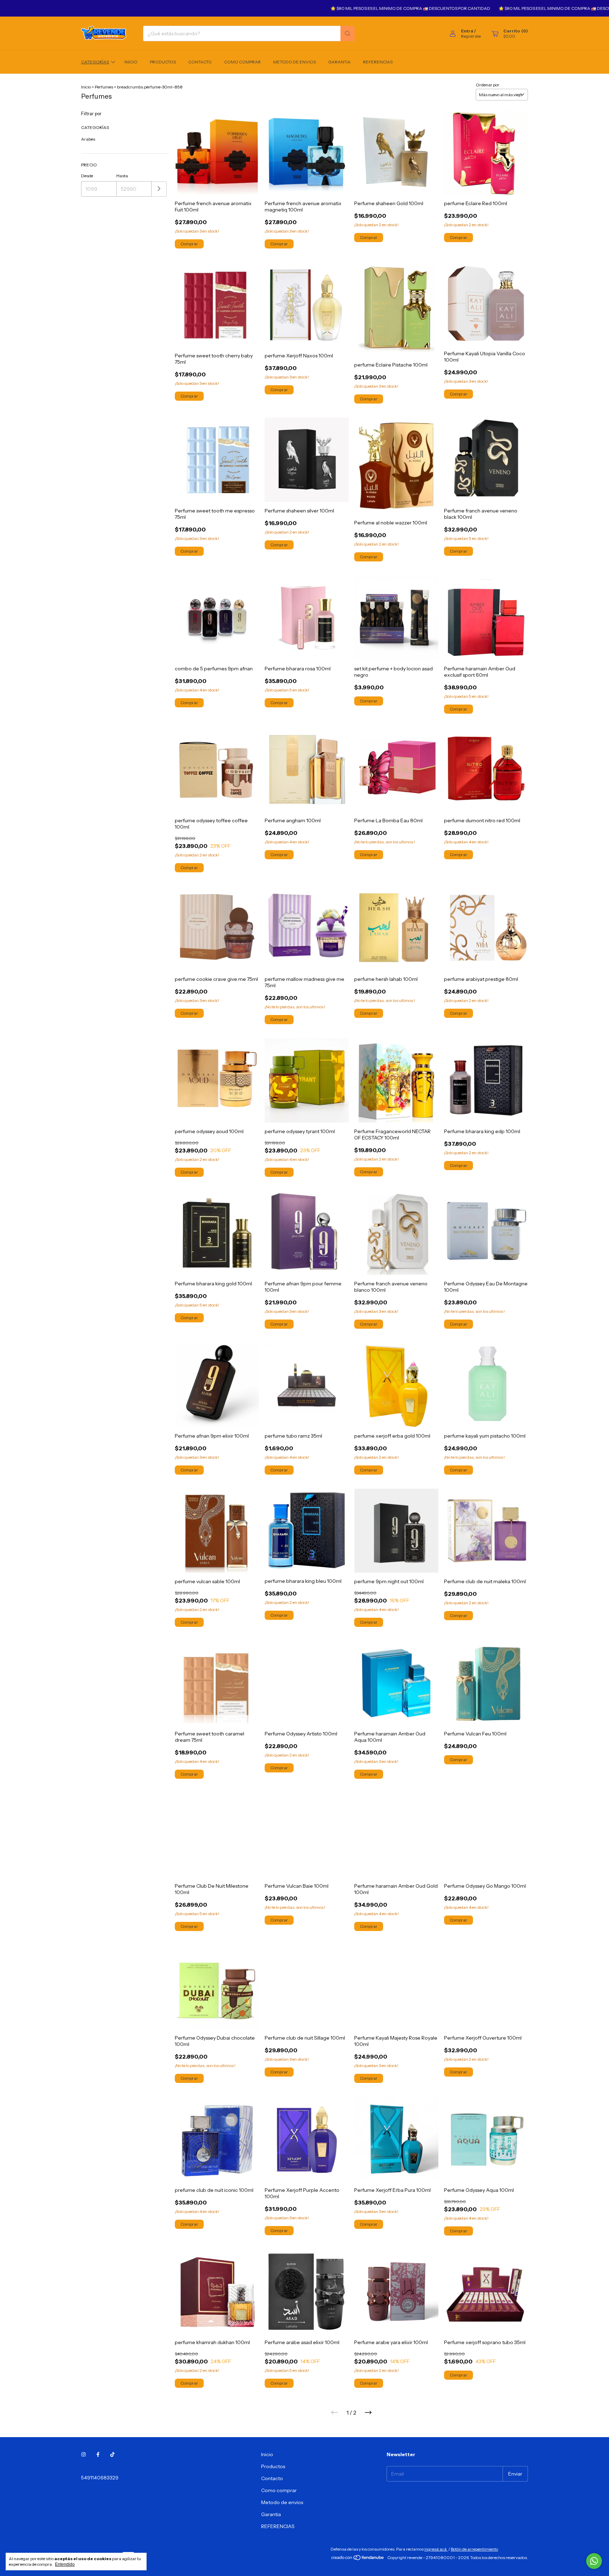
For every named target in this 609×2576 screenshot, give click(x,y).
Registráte (471, 36)
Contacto (200, 62)
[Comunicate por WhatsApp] (594, 2561)
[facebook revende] (98, 2454)
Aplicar (159, 189)
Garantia (339, 62)
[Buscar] (347, 33)
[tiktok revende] (112, 2454)
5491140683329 (100, 2478)
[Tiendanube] (358, 2559)
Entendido (65, 2564)
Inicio (131, 62)
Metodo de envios (294, 62)
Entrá (467, 31)
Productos (163, 62)
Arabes (88, 139)
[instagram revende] (84, 2454)
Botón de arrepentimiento (474, 2549)
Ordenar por (488, 85)
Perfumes (104, 87)
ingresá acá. (436, 2549)
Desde (87, 176)
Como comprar (242, 62)
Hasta (122, 176)
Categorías (95, 62)
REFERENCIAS (378, 62)
